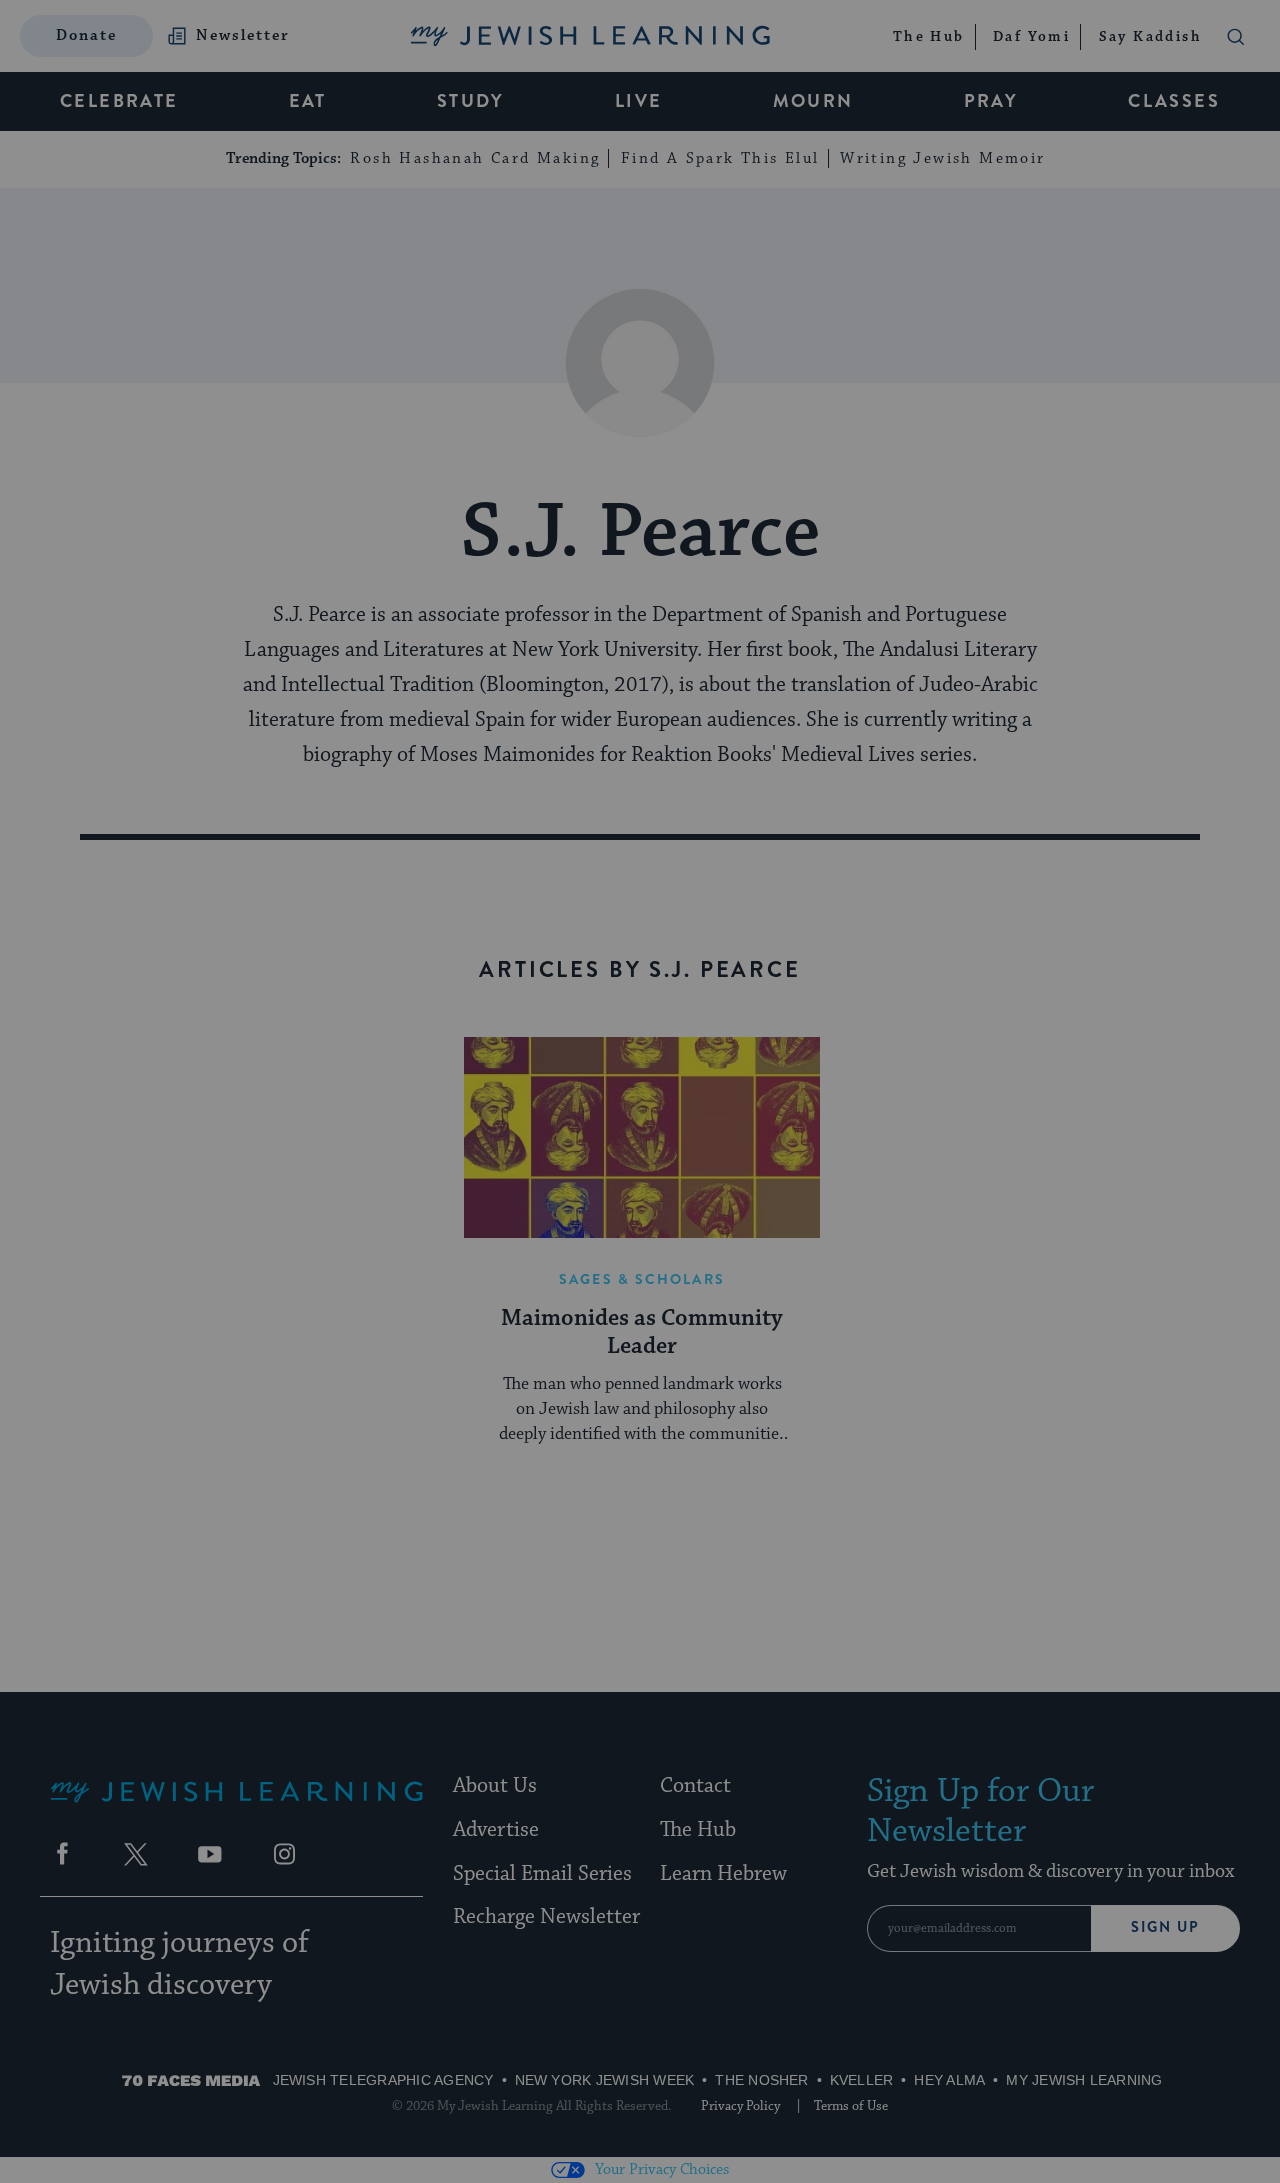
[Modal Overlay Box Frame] (640, 1092)
